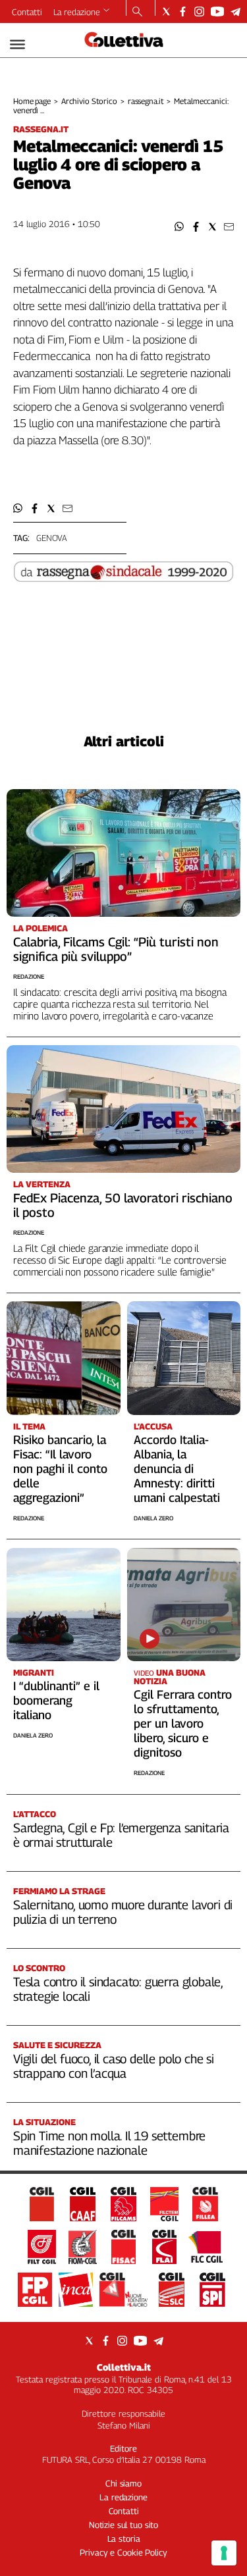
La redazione (77, 12)
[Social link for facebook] (183, 12)
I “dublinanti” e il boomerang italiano (56, 1700)
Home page (32, 101)
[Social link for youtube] (217, 12)
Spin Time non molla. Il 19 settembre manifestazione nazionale (109, 2143)
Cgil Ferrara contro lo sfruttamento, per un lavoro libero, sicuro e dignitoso (183, 1723)
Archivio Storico (89, 101)
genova (52, 538)
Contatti (27, 12)
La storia (124, 2538)
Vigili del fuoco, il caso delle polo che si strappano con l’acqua (114, 2066)
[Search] (137, 13)
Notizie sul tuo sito (123, 2525)
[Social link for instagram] (199, 12)
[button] (179, 227)
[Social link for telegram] (235, 12)
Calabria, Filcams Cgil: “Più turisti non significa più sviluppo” (116, 949)
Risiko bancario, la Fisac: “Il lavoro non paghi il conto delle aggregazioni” (60, 1469)
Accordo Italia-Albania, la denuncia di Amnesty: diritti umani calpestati (177, 1469)
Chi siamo (123, 2483)
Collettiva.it (124, 2367)
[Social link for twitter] (166, 12)
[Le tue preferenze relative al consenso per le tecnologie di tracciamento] (224, 2553)
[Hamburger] (17, 44)
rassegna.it (146, 101)
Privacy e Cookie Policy (123, 2552)
